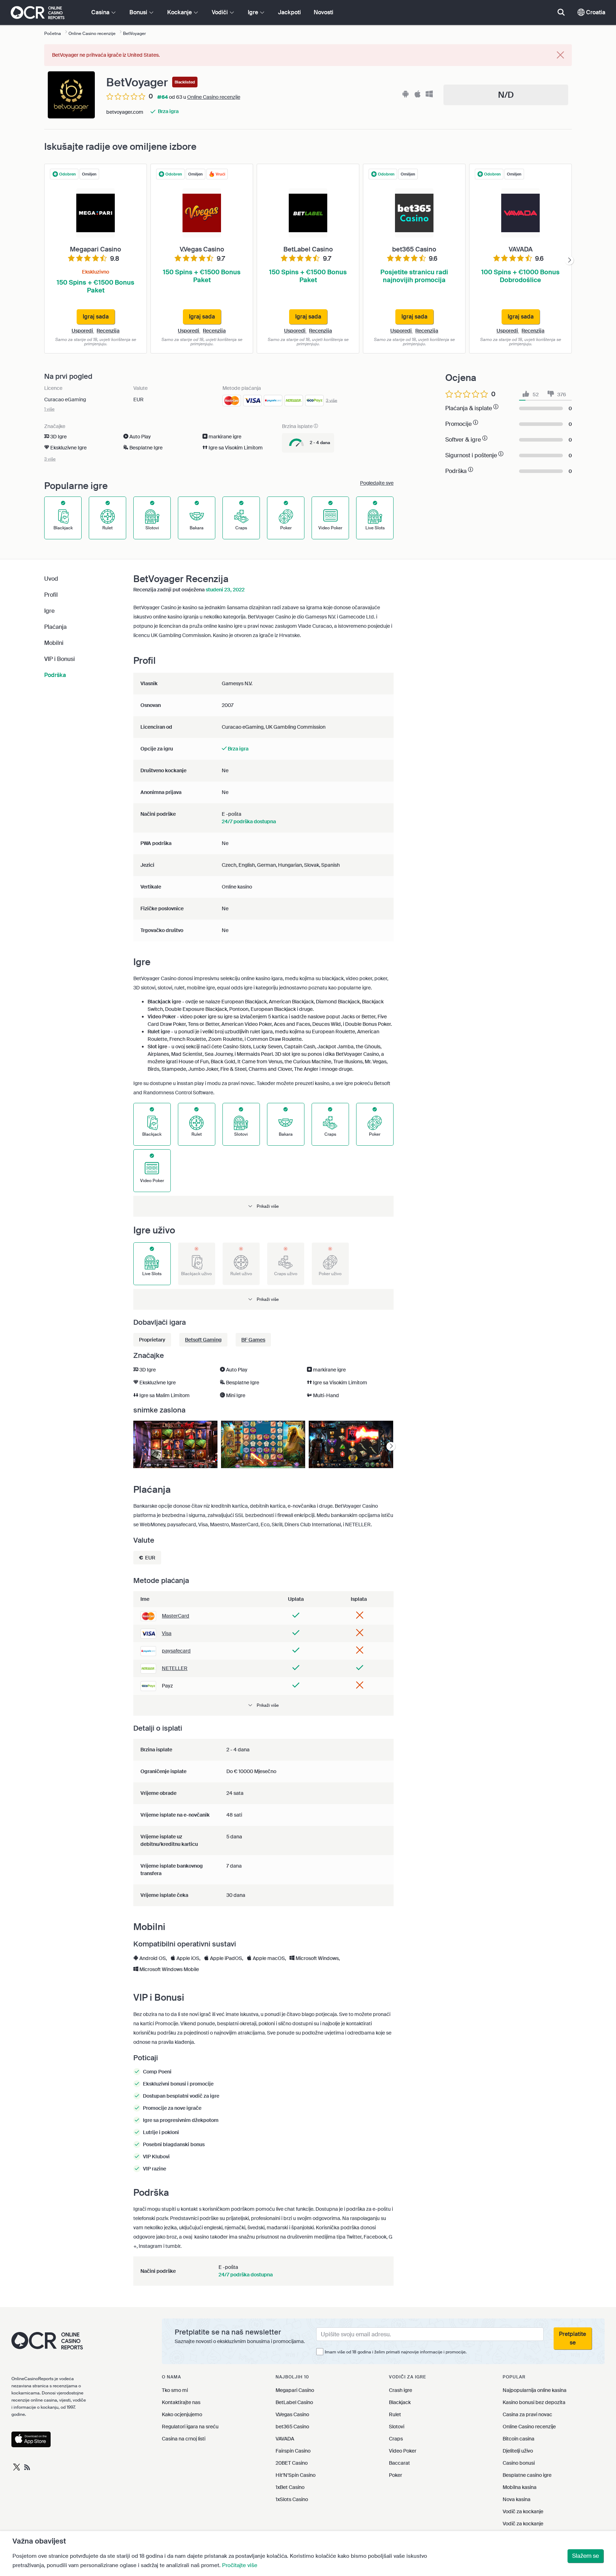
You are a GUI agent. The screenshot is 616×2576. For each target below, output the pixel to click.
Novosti (324, 12)
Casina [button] (101, 12)
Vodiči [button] (220, 12)
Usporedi (83, 331)
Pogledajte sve (377, 483)
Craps (396, 2439)
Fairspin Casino (293, 2451)
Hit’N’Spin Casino (296, 2475)
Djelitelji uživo (518, 2451)
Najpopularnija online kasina (535, 2390)
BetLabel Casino (294, 2402)
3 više (332, 400)
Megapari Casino (295, 2390)
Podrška (55, 675)
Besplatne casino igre (527, 2475)
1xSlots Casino (292, 2499)
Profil (51, 595)
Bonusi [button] (139, 12)
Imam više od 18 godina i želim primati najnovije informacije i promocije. (396, 2352)
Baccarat (399, 2463)
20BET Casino (292, 2463)
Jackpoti (289, 12)
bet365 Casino (292, 2427)
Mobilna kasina (520, 2487)
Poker (396, 2475)
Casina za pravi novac (527, 2414)
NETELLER (175, 1668)
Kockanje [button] (180, 12)
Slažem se (586, 2556)
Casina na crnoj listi (184, 2439)
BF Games (253, 1340)
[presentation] (569, 261)
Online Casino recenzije (214, 97)
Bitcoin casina (519, 2439)
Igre (49, 611)
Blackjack (400, 2402)
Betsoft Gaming (203, 1340)
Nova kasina (517, 2499)
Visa (167, 1633)
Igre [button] (254, 12)
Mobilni (54, 643)
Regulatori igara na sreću (190, 2427)
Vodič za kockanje (523, 2511)
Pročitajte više (240, 2565)
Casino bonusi (519, 2463)
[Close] (560, 55)
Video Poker (403, 2451)
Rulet (395, 2414)
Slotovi (397, 2427)
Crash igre (401, 2390)
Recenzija (108, 331)
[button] (263, 1206)
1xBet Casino (290, 2487)
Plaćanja (55, 627)
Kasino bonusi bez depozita (534, 2402)
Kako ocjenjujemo (182, 2414)
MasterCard (176, 1616)
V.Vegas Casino (292, 2414)
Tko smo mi (175, 2390)
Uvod (51, 579)
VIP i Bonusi (60, 659)
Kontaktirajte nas (181, 2402)
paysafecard (176, 1651)
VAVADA (285, 2439)
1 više (49, 409)
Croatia (595, 12)
